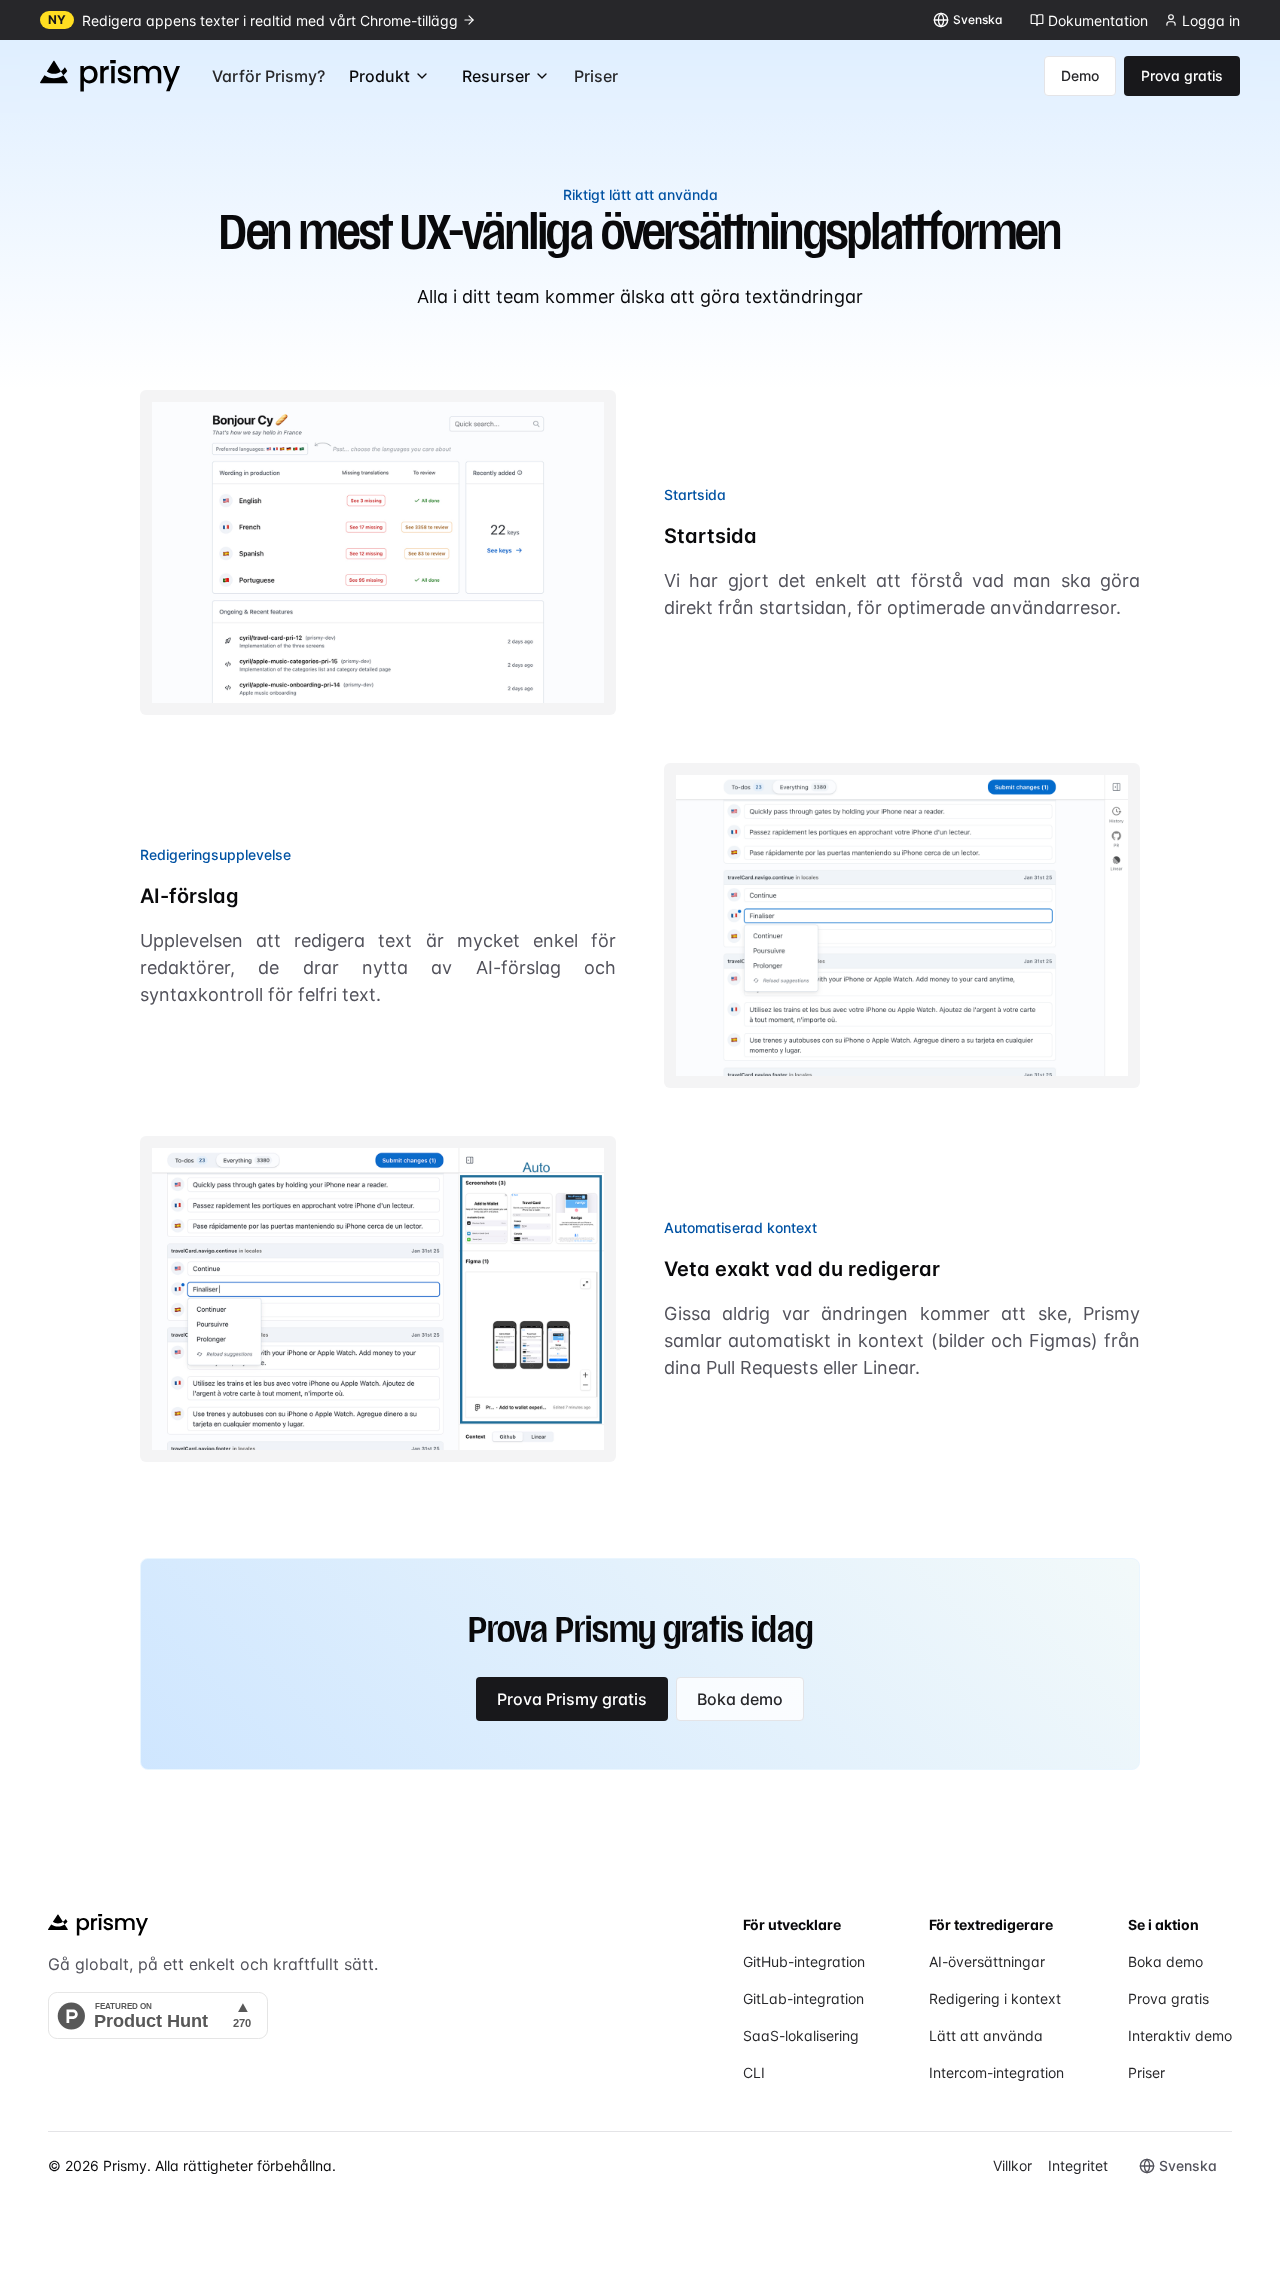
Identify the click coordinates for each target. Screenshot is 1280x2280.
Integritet (1078, 2165)
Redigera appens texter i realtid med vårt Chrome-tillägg (270, 20)
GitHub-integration (804, 1961)
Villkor (1012, 2165)
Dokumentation (1098, 20)
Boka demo (740, 1699)
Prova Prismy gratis (572, 1699)
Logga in (1211, 20)
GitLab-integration (803, 1998)
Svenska (978, 19)
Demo (1080, 75)
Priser (596, 76)
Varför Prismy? (268, 76)
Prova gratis (1182, 75)
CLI (754, 2072)
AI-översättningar (987, 1961)
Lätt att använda (986, 2035)
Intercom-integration (996, 2072)
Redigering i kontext (995, 1998)
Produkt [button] (379, 76)
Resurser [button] (496, 76)
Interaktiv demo (1180, 2035)
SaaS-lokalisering (801, 2035)
